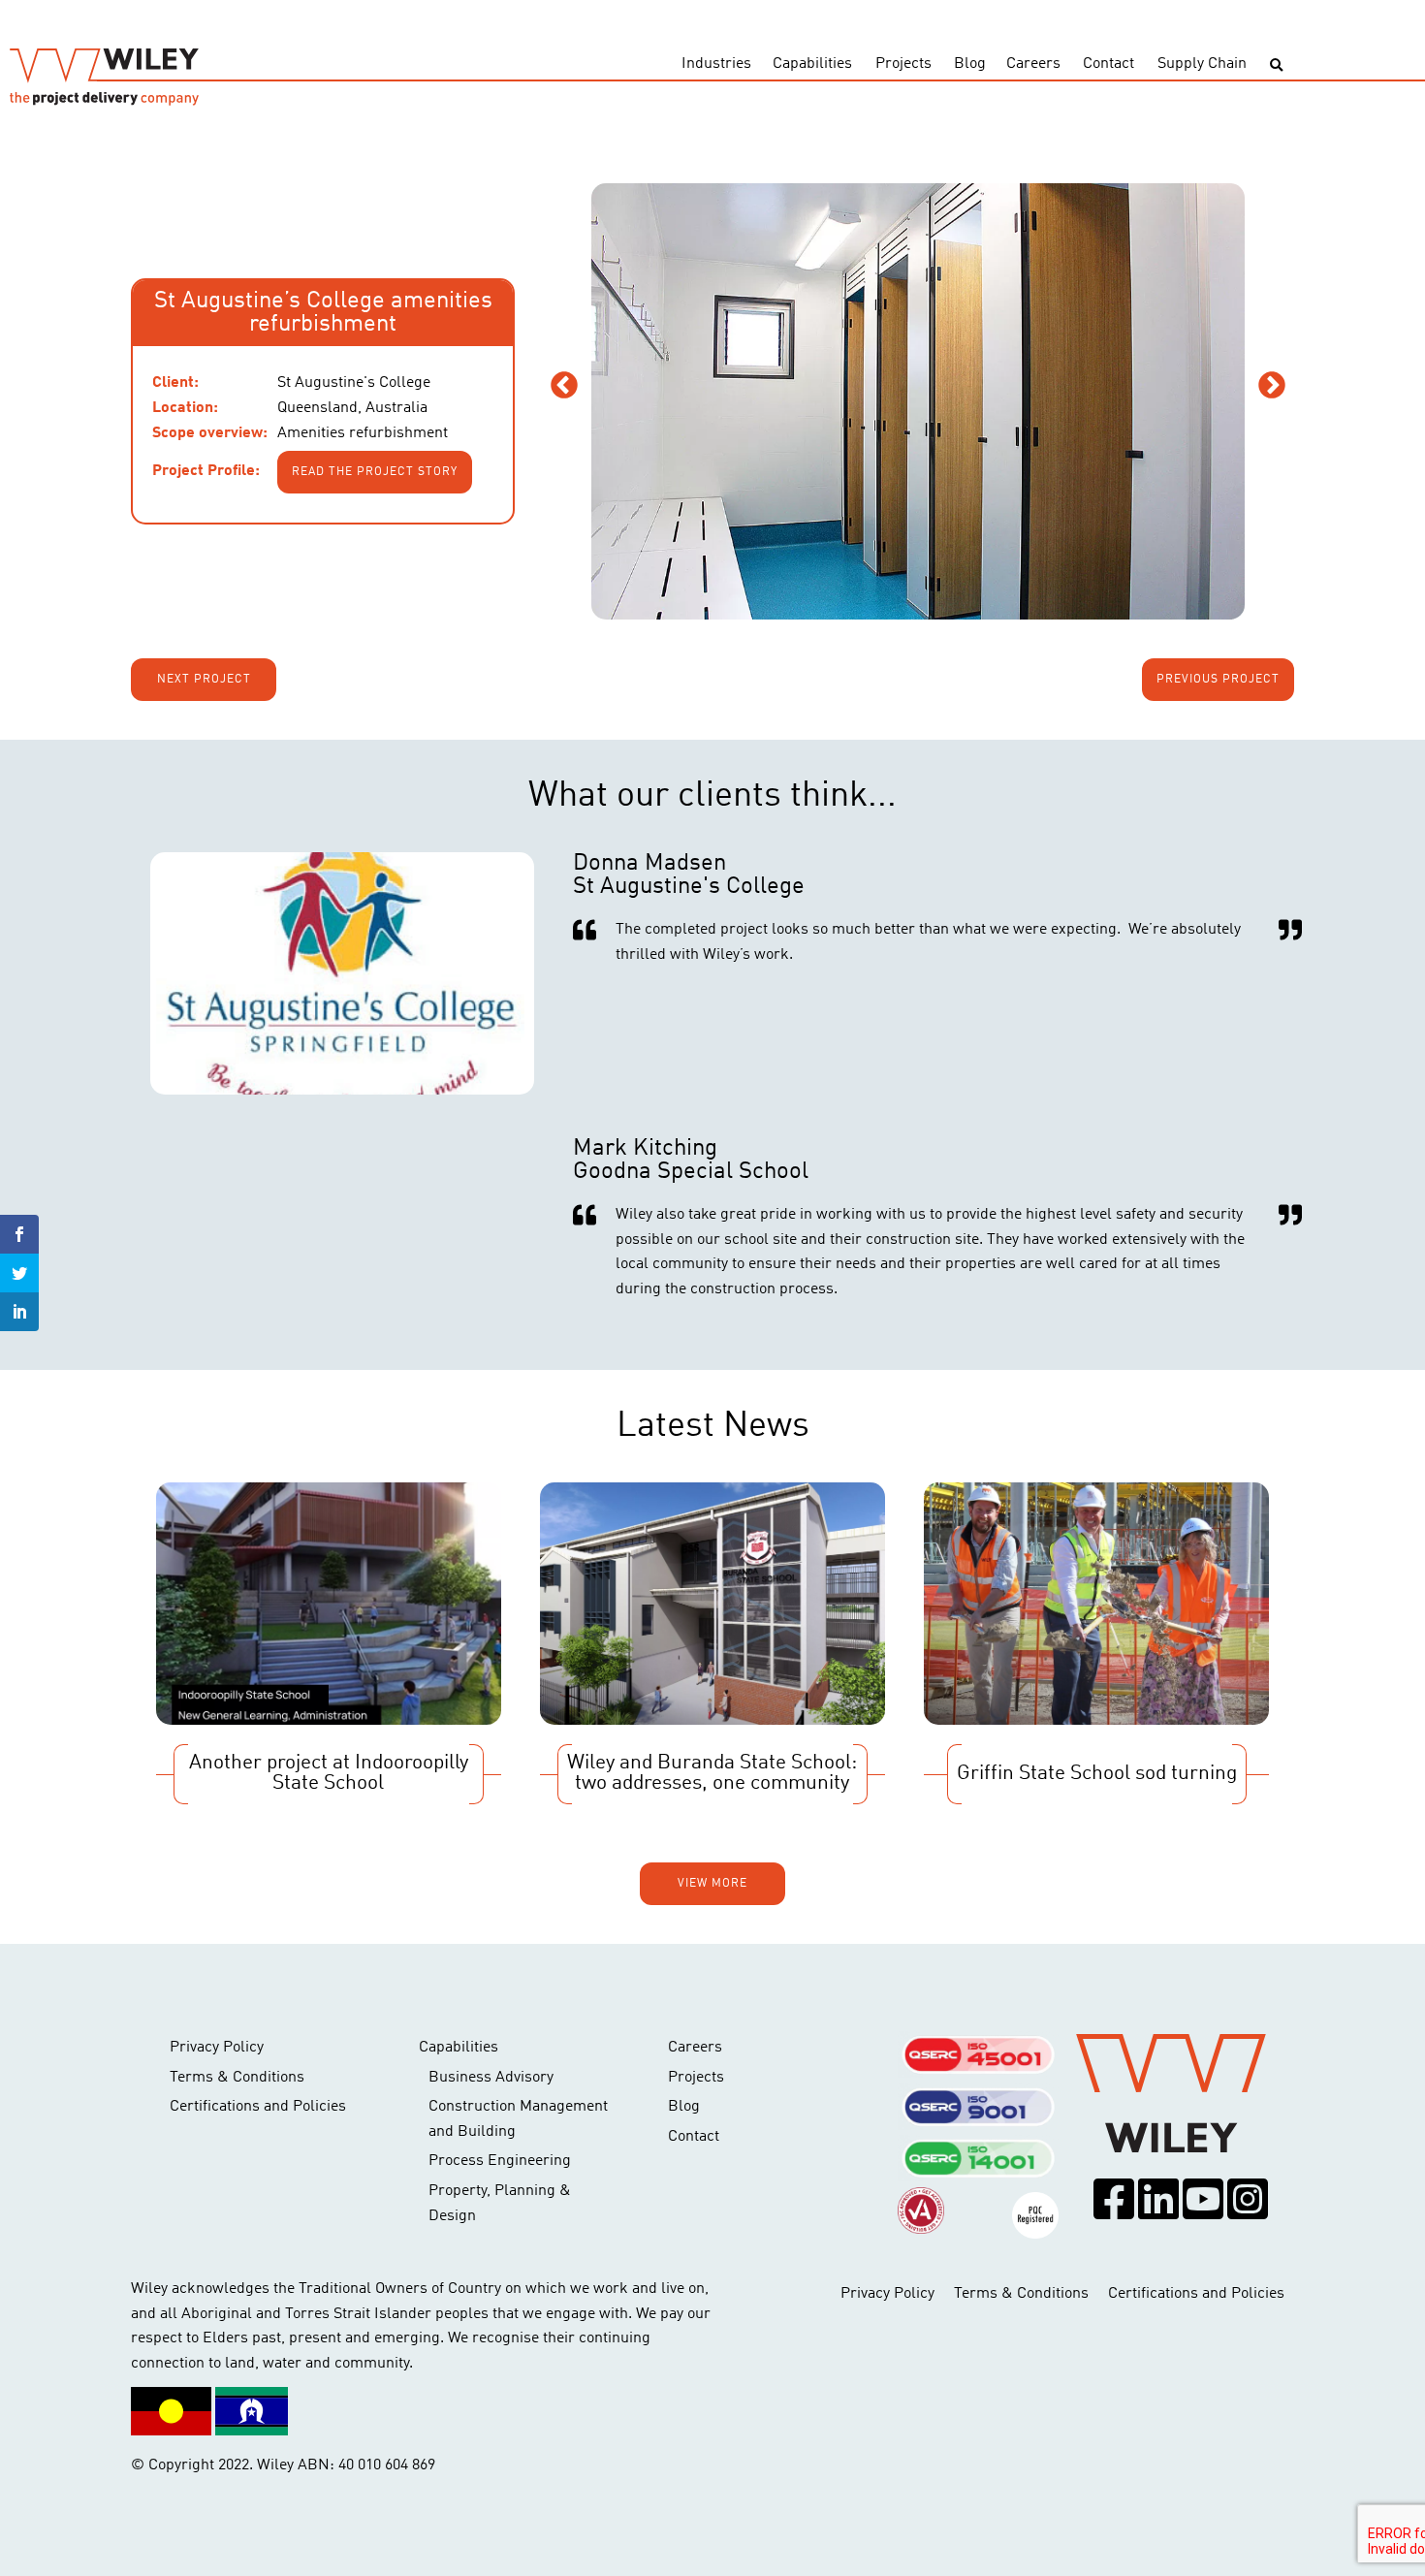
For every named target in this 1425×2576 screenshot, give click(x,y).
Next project (204, 680)
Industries (716, 64)
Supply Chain (1202, 64)
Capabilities (812, 64)
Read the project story (375, 472)
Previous (564, 386)
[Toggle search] (1276, 65)
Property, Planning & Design (500, 2204)
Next (1272, 386)
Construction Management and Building (518, 2119)
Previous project (1218, 680)
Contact (1108, 64)
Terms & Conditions (237, 2078)
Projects (903, 64)
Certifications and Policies (258, 2107)
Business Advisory (491, 2078)
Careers (1033, 64)
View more (712, 1884)
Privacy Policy (217, 2048)
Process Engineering (500, 2161)
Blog (970, 64)
